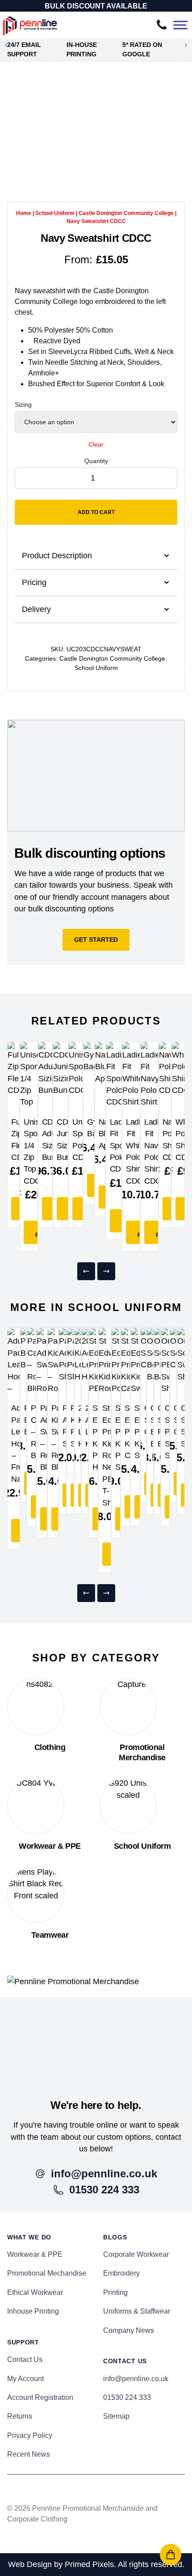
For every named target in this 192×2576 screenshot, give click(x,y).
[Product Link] (13, 1075)
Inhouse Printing (33, 2311)
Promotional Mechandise (47, 2273)
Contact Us (25, 2359)
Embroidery (121, 2273)
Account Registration (40, 2397)
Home (24, 213)
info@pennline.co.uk (136, 2379)
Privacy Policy (30, 2435)
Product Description (57, 556)
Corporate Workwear (136, 2254)
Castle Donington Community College (126, 213)
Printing (115, 2292)
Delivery (36, 609)
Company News (129, 2330)
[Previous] (86, 1271)
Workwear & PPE (35, 2254)
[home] (96, 2037)
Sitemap (116, 2416)
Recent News (29, 2454)
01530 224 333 (127, 2397)
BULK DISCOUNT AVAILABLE (96, 6)
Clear (96, 444)
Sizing (23, 405)
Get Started (96, 940)
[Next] (106, 1271)
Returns (20, 2416)
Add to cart (96, 512)
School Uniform (55, 213)
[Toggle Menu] (180, 25)
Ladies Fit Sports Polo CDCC (121, 1146)
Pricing (34, 582)
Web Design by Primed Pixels (61, 2564)
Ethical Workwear (35, 2292)
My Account (25, 2379)
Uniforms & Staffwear (137, 2311)
